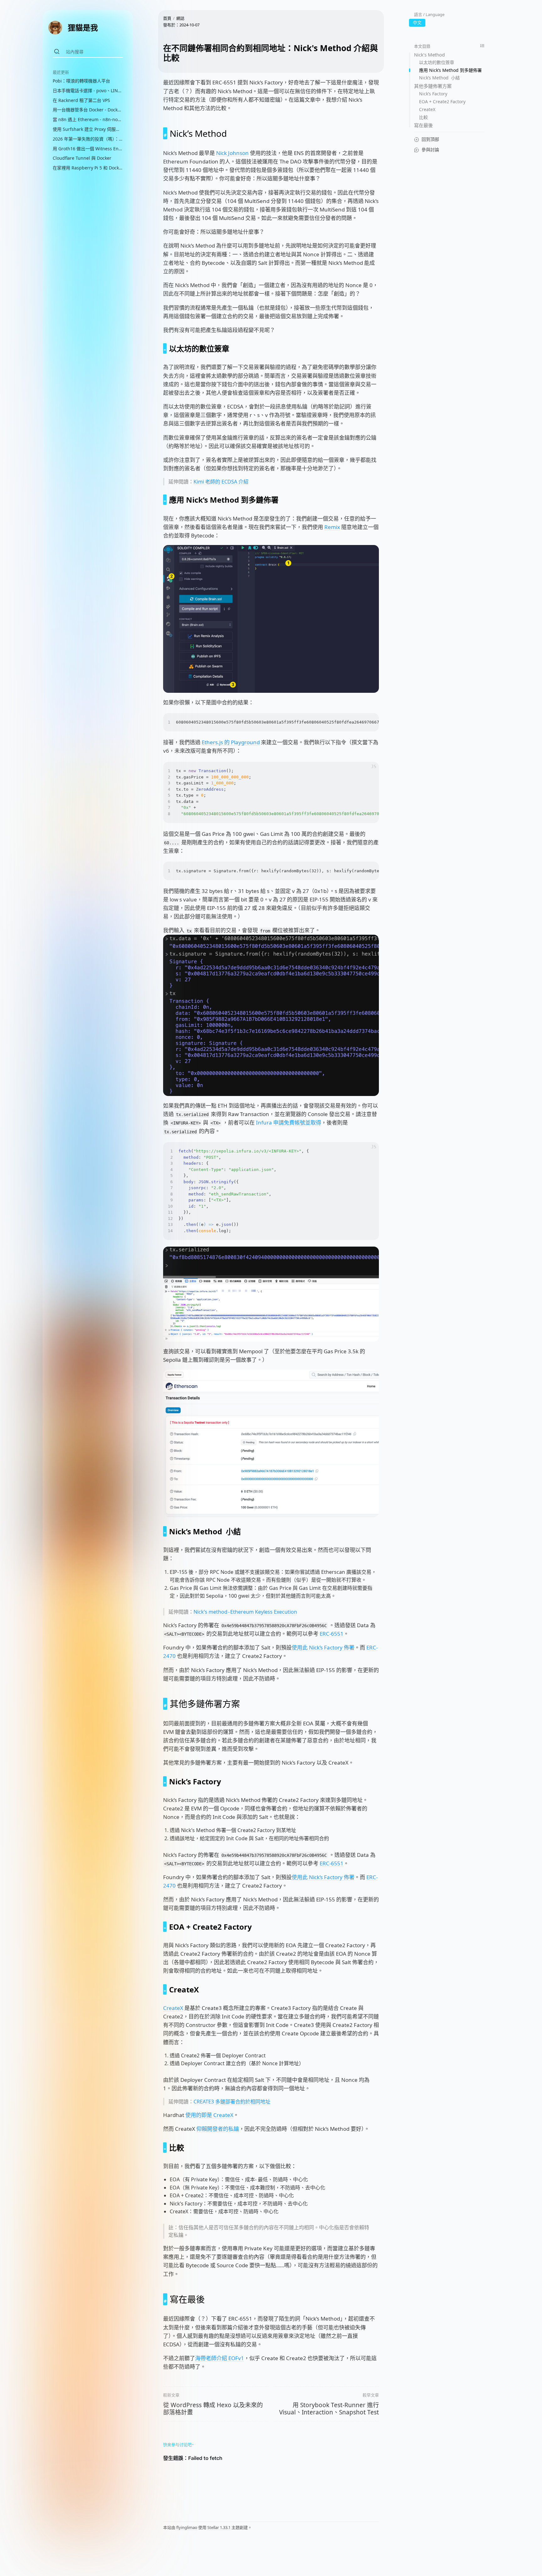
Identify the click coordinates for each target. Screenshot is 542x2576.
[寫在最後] (165, 2299)
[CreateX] (165, 1989)
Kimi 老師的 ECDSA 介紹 (221, 482)
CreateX (173, 2008)
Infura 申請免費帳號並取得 (289, 1122)
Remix (332, 527)
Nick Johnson (232, 153)
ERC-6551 (332, 1634)
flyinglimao (187, 2527)
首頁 (167, 18)
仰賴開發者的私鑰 (218, 2129)
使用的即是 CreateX (209, 2115)
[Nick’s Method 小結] (165, 1531)
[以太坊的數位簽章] (165, 348)
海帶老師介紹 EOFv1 (220, 2358)
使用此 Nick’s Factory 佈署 (323, 1647)
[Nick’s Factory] (165, 1781)
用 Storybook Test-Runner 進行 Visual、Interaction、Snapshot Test (329, 2409)
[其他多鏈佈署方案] (165, 1704)
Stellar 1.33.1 (219, 2527)
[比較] (165, 2148)
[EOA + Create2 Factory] (165, 1927)
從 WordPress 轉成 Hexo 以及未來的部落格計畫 (213, 2409)
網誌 (180, 18)
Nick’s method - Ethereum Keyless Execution (245, 1612)
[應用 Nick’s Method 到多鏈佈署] (165, 500)
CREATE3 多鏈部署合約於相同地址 (232, 2102)
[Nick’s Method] (165, 133)
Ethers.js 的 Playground (231, 742)
